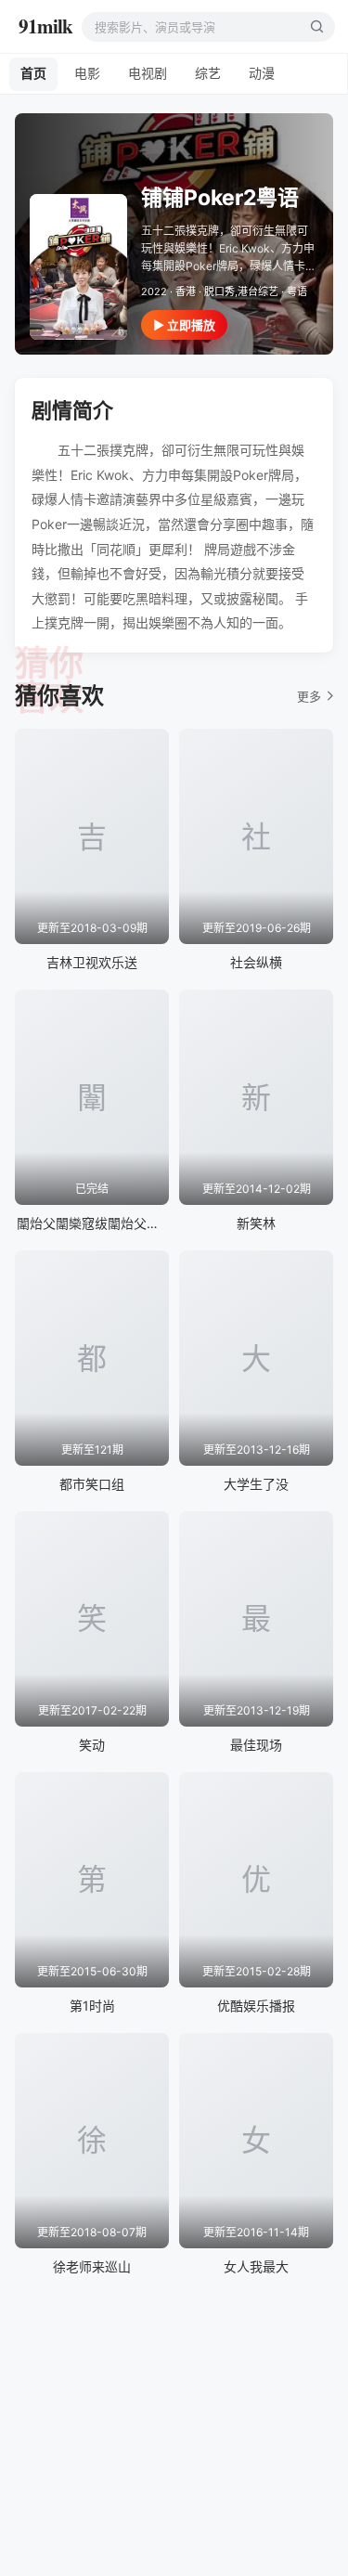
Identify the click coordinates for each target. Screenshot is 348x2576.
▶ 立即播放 (184, 325)
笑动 (92, 1745)
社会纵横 (256, 962)
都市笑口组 (92, 1484)
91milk (45, 26)
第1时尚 (92, 2006)
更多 (309, 696)
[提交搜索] (316, 27)
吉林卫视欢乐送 (92, 962)
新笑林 (256, 1223)
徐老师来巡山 (92, 2266)
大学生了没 (256, 1484)
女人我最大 (256, 2266)
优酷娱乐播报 (256, 2006)
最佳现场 (256, 1745)
